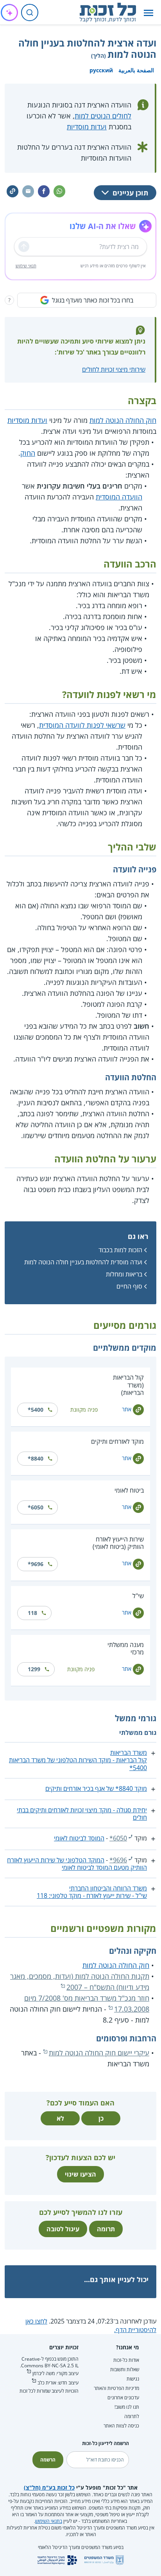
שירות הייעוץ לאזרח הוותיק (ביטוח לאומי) (118, 1543)
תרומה (106, 2229)
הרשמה (48, 2460)
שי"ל (138, 1596)
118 (32, 1613)
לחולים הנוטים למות (103, 116)
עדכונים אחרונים (123, 2398)
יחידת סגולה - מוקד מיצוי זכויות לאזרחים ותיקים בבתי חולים (82, 1814)
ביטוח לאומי (129, 1490)
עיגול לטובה (63, 2229)
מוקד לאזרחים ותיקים (117, 1441)
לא (60, 2118)
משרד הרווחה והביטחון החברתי (108, 1888)
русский (101, 70)
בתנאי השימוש (49, 2521)
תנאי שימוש (26, 266)
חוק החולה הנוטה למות (123, 420)
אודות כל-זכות (126, 2360)
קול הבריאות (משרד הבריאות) (128, 1385)
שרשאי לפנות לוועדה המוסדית (82, 725)
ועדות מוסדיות (87, 127)
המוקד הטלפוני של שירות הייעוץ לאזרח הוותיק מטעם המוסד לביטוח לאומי (77, 1864)
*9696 (36, 1564)
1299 (34, 1669)
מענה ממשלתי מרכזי (126, 1648)
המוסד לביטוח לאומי (79, 1838)
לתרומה (132, 2416)
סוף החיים (129, 1286)
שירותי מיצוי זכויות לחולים (114, 369)
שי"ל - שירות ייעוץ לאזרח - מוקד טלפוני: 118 (92, 1896)
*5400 (36, 1410)
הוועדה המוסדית (119, 497)
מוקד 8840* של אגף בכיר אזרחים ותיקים (96, 1788)
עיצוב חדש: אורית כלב (58, 2383)
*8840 (36, 1458)
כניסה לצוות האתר (121, 2426)
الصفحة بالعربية (136, 70)
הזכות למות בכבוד (120, 1250)
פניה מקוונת (84, 1410)
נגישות (133, 2379)
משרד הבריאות (129, 1753)
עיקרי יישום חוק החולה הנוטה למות (99, 2053)
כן (101, 2118)
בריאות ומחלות (124, 1274)
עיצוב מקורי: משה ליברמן (55, 2373)
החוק (28, 453)
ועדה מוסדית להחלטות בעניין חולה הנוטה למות (83, 1262)
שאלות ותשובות (125, 2369)
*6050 (36, 1507)
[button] (148, 13)
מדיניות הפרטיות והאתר (116, 2388)
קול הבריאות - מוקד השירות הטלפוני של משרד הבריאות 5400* (78, 1764)
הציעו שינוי (80, 2174)
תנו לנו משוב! (127, 2407)
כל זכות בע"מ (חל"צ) (49, 2487)
